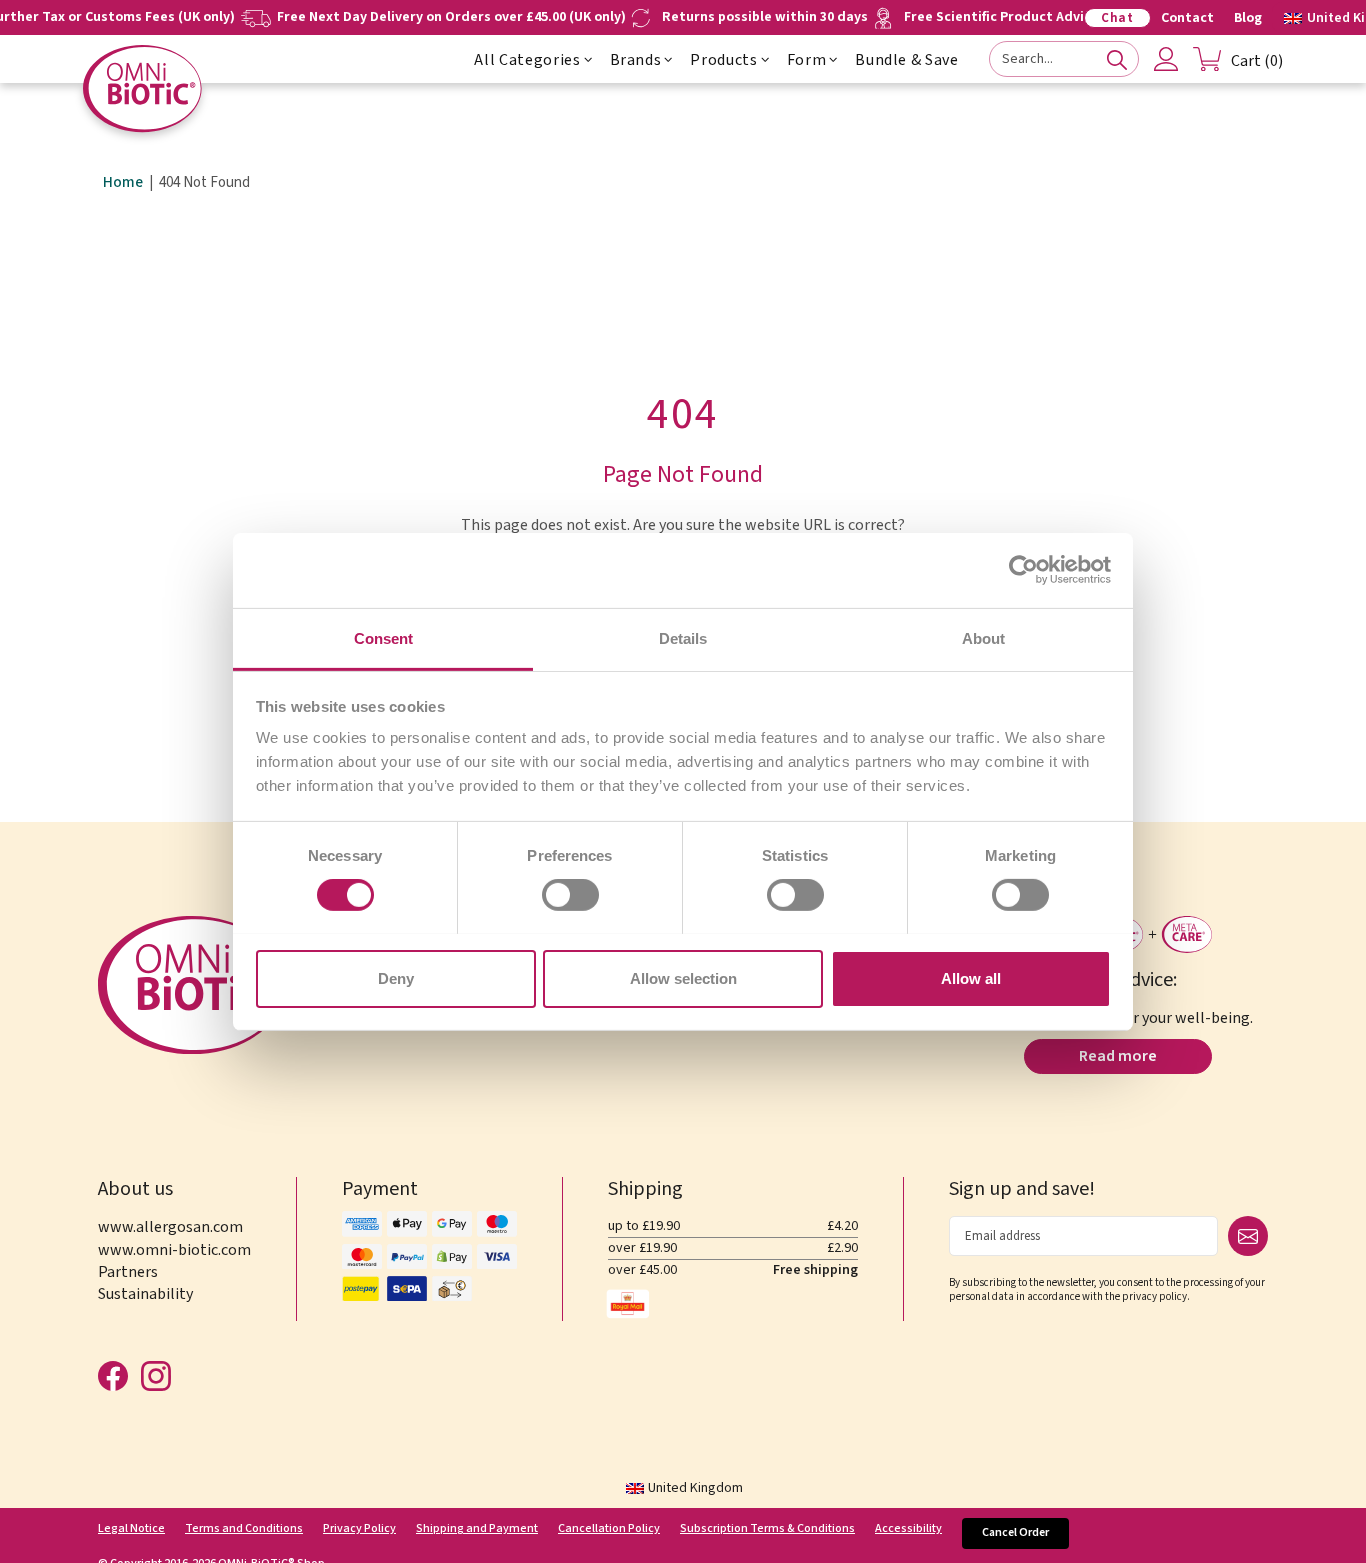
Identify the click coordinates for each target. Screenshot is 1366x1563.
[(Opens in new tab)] (1023, 570)
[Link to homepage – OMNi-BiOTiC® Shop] (142, 88)
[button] (588, 60)
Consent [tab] (383, 637)
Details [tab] (683, 637)
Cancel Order (1015, 1532)
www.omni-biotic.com (174, 1250)
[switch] (570, 895)
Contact (1187, 18)
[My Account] (1166, 59)
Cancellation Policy (609, 1529)
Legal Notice (131, 1529)
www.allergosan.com (170, 1227)
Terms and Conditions (244, 1529)
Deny (396, 977)
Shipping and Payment (477, 1529)
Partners (128, 1272)
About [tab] (983, 637)
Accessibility (908, 1529)
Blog (1248, 18)
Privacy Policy (359, 1529)
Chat (1117, 18)
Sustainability (145, 1294)
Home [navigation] (123, 183)
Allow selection (683, 977)
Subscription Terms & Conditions (767, 1529)
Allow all (971, 977)
